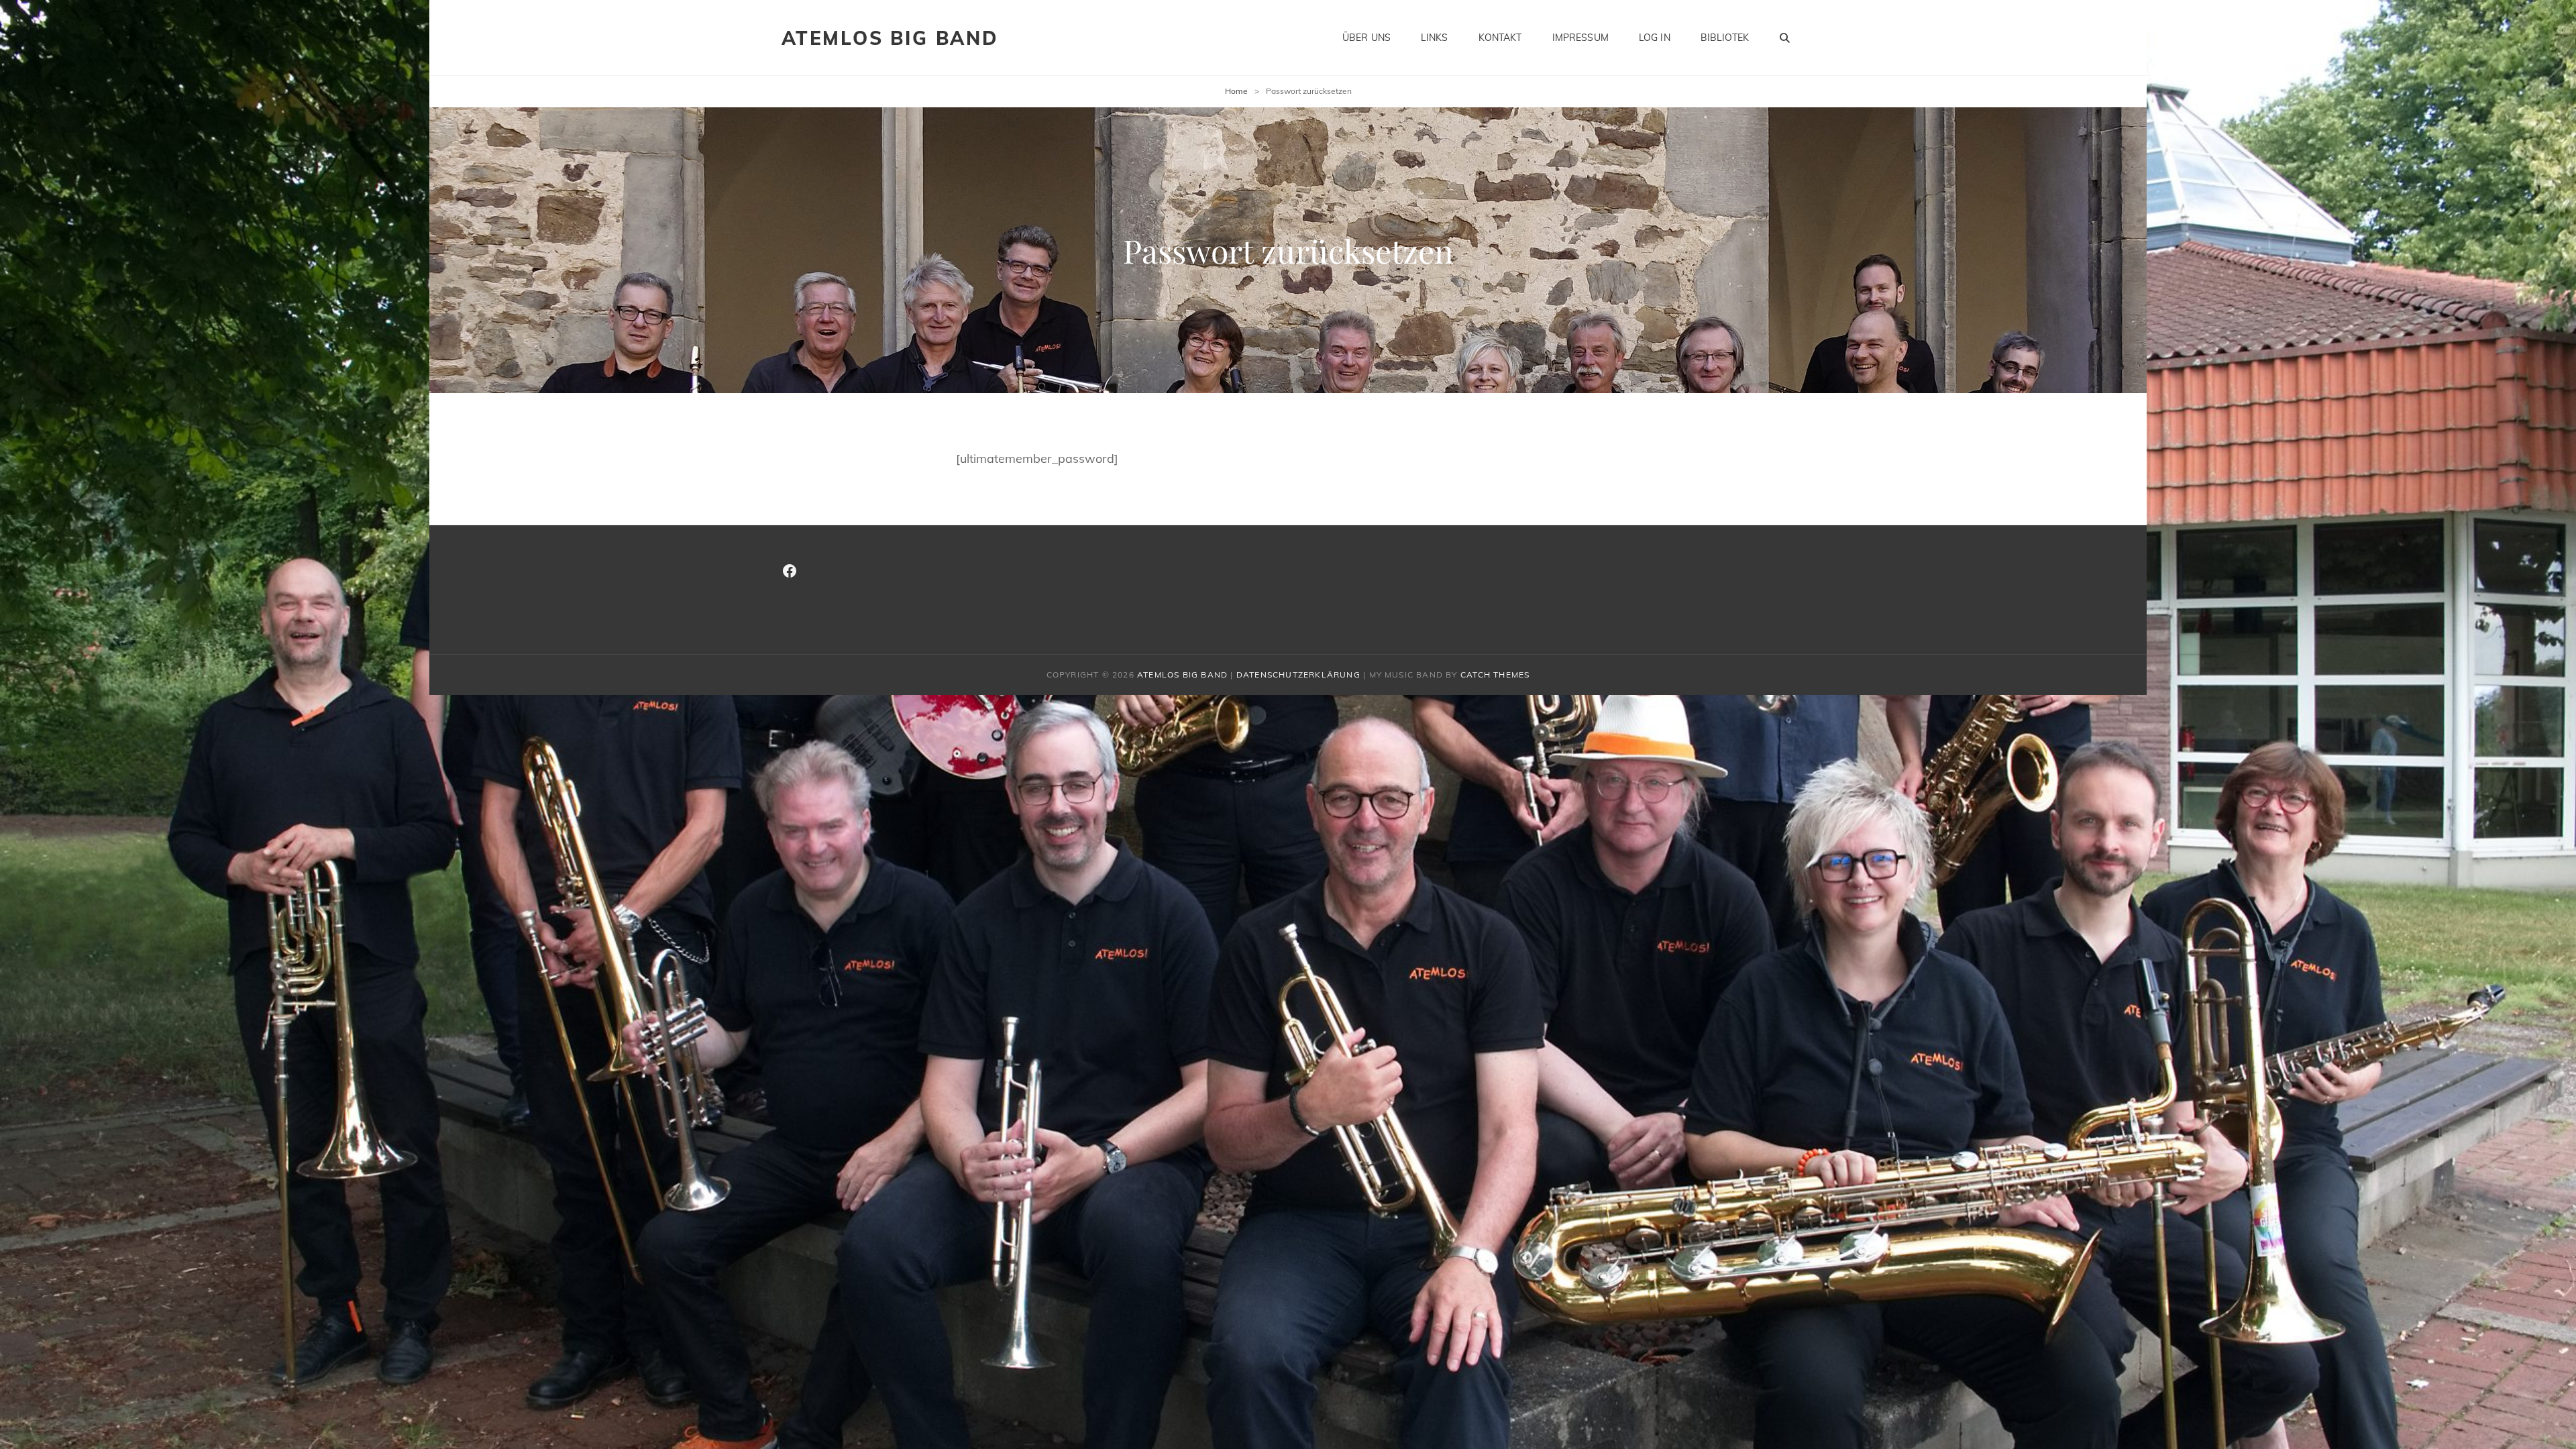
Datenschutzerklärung (1298, 675)
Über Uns (1366, 38)
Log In (1655, 38)
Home (1236, 91)
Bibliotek (1725, 38)
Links (1435, 38)
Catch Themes (1495, 675)
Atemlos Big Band (890, 38)
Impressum (1580, 38)
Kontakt (1500, 38)
